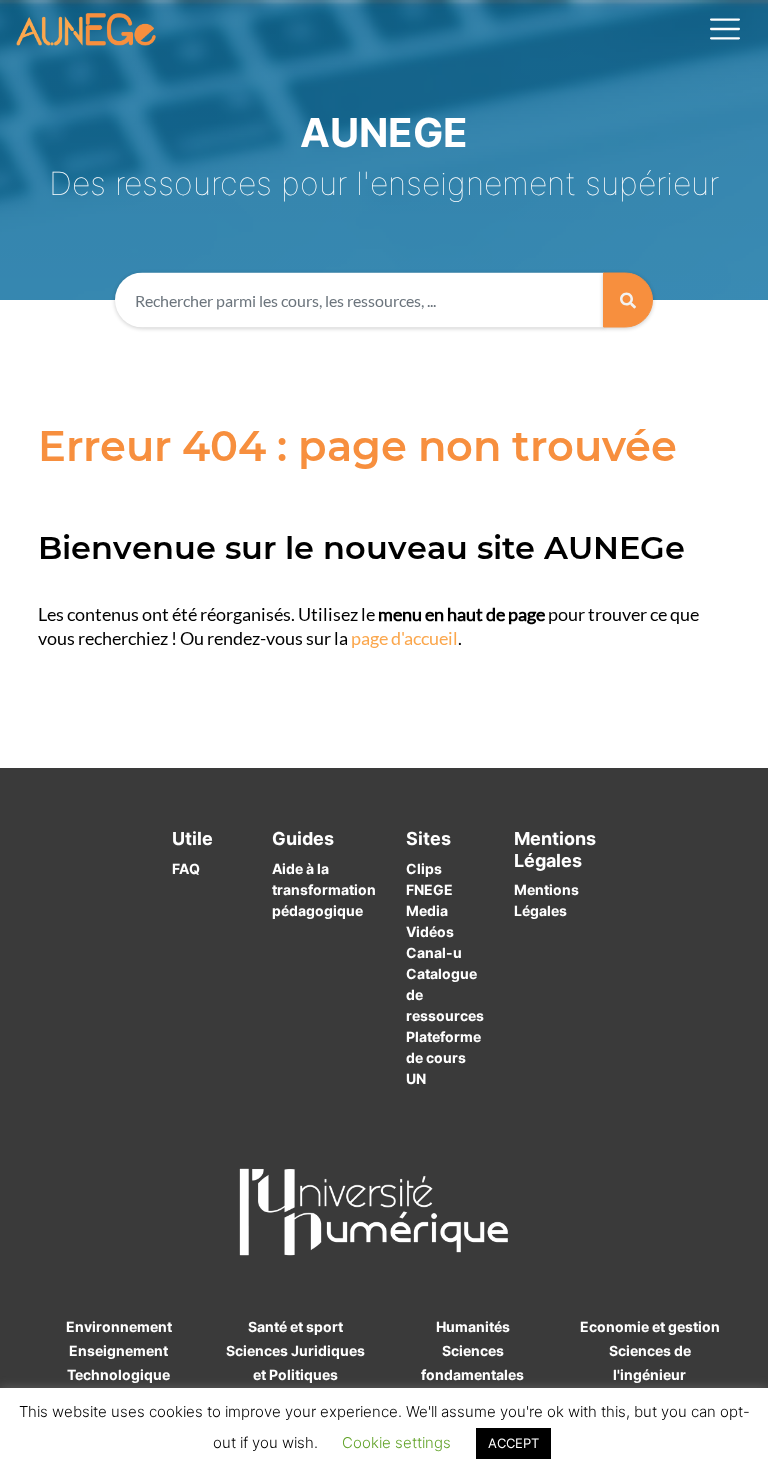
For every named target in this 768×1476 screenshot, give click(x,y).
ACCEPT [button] (513, 1443)
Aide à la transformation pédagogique (324, 889)
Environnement (119, 1326)
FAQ (186, 868)
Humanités (473, 1326)
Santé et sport (295, 1326)
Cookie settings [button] (396, 1442)
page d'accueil (404, 638)
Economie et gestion (650, 1326)
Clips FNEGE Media (429, 889)
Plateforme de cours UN (443, 1057)
